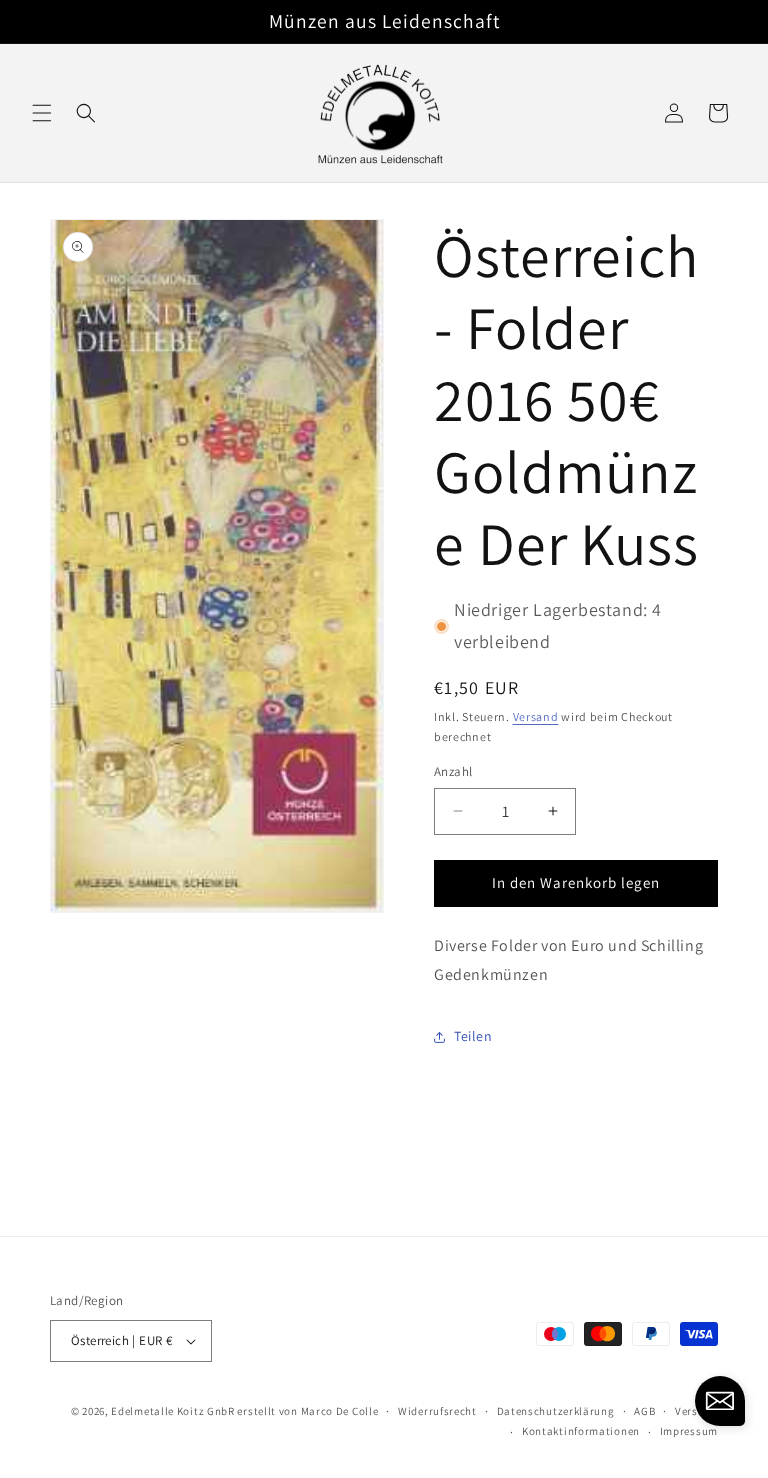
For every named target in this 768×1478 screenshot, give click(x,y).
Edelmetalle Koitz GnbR (172, 1411)
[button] (42, 113)
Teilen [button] (473, 1036)
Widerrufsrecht (437, 1411)
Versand (536, 716)
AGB (644, 1411)
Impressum (689, 1431)
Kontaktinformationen (581, 1431)
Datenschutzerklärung (556, 1411)
